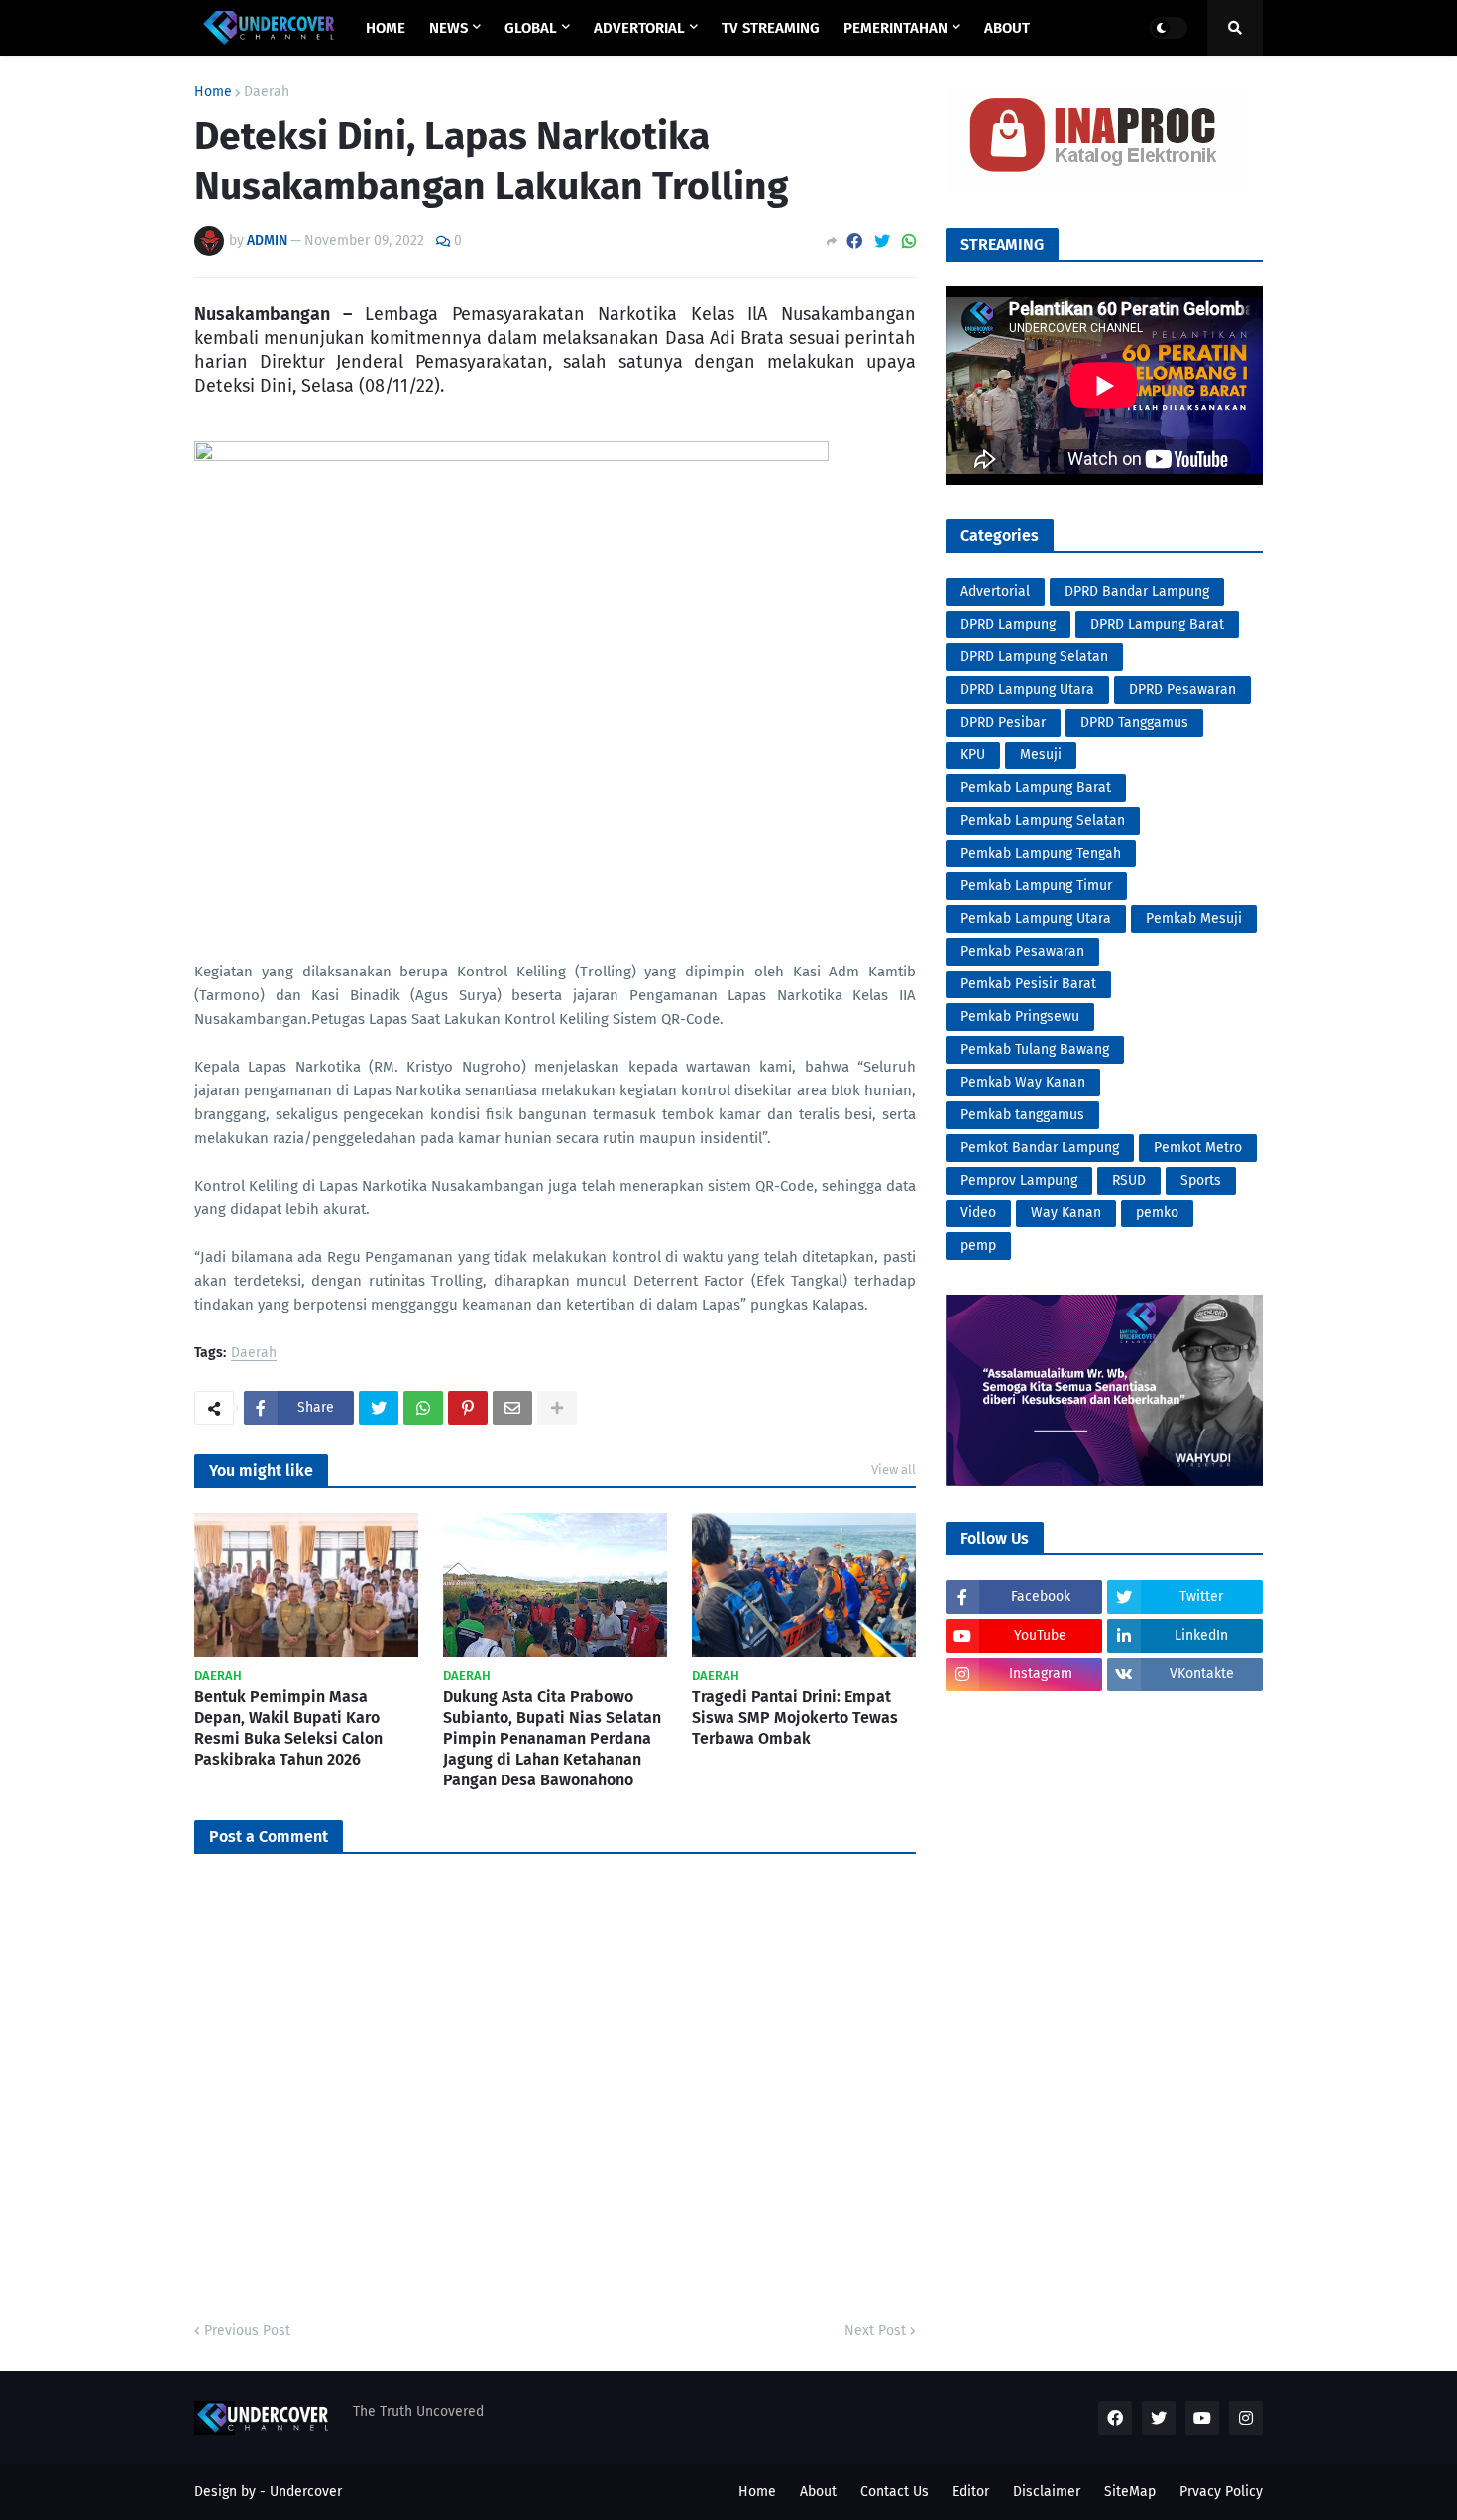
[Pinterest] (468, 1408)
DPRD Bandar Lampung (1137, 591)
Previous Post (247, 2330)
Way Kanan (1066, 1213)
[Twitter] (882, 241)
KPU (973, 755)
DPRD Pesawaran (1182, 689)
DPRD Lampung (1008, 624)
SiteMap (1130, 2492)
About (818, 2492)
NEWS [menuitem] (448, 28)
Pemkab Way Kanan (1023, 1082)
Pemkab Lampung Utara (1036, 918)
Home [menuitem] (386, 28)
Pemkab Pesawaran (1022, 951)
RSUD (1129, 1180)
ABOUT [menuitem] (1007, 28)
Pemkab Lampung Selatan (1043, 820)
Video (978, 1213)
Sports (1201, 1180)
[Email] (512, 1408)
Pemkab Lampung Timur (1036, 886)
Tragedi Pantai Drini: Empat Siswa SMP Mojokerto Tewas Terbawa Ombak (795, 1718)
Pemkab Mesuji (1194, 918)
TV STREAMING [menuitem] (771, 28)
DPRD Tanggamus (1134, 722)
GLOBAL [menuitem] (531, 28)
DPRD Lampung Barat (1157, 624)
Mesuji (1041, 755)
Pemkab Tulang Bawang (1035, 1049)
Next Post (875, 2330)
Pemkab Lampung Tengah (1041, 853)
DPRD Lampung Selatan (1034, 657)
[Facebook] (854, 241)
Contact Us (895, 2492)
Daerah (267, 92)
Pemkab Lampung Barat (1036, 788)
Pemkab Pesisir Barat (1028, 984)
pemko (1157, 1213)
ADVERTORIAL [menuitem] (639, 28)
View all (894, 1470)
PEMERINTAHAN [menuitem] (896, 28)
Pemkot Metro (1198, 1147)
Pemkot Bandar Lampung (1040, 1147)
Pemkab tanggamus (1022, 1115)
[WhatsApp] (909, 241)
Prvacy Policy (1221, 2492)
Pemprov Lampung (1019, 1180)
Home (213, 92)
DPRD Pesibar (1003, 722)
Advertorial (995, 591)
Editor (971, 2492)
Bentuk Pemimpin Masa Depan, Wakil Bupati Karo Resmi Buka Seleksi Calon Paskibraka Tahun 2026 (288, 1727)
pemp (978, 1246)
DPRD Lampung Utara (1027, 689)
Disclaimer (1047, 2492)
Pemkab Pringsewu (1020, 1017)
